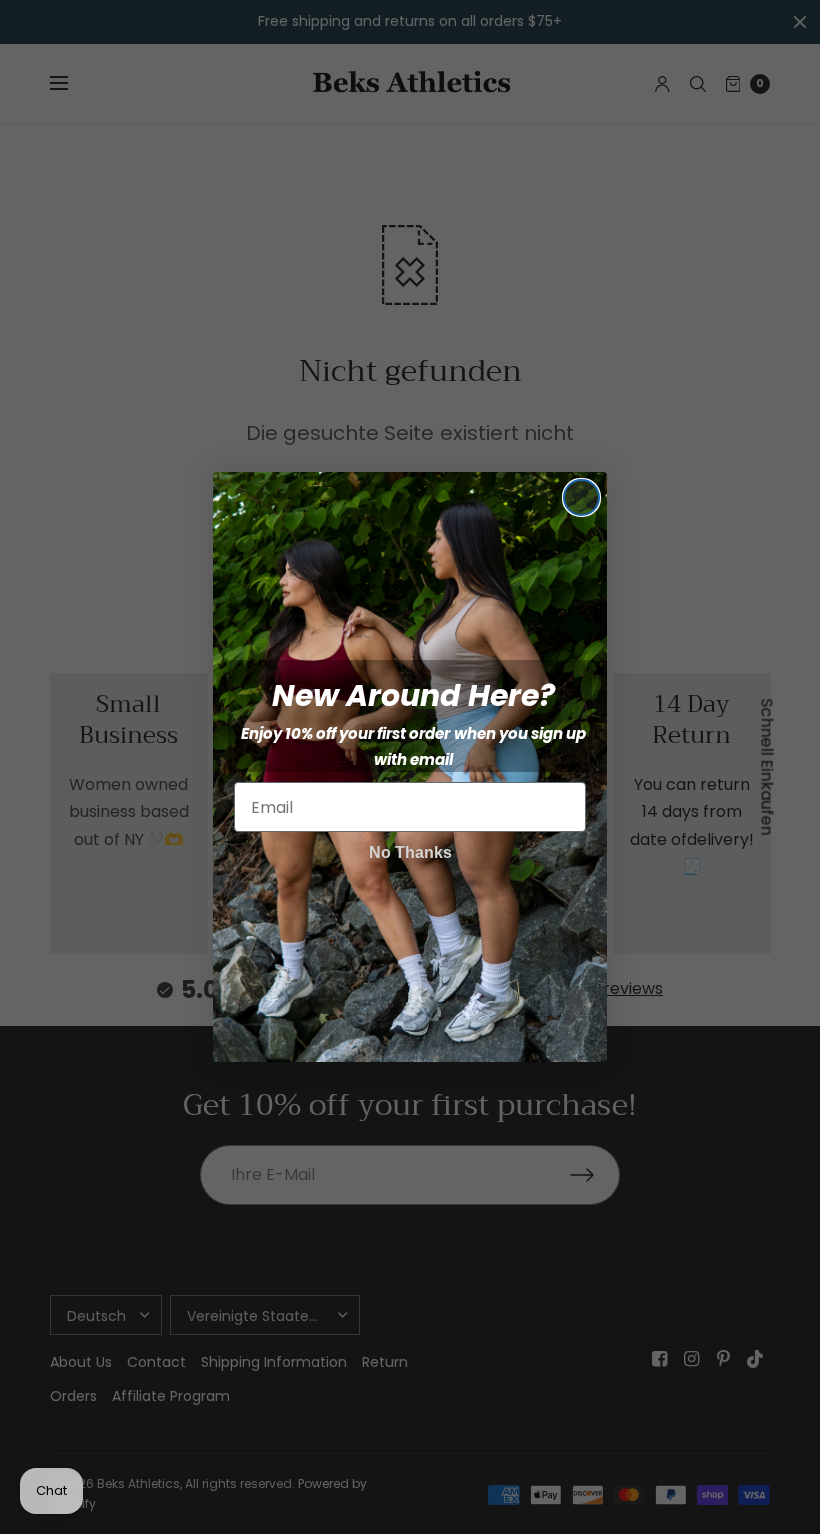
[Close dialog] (581, 497)
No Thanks (410, 852)
